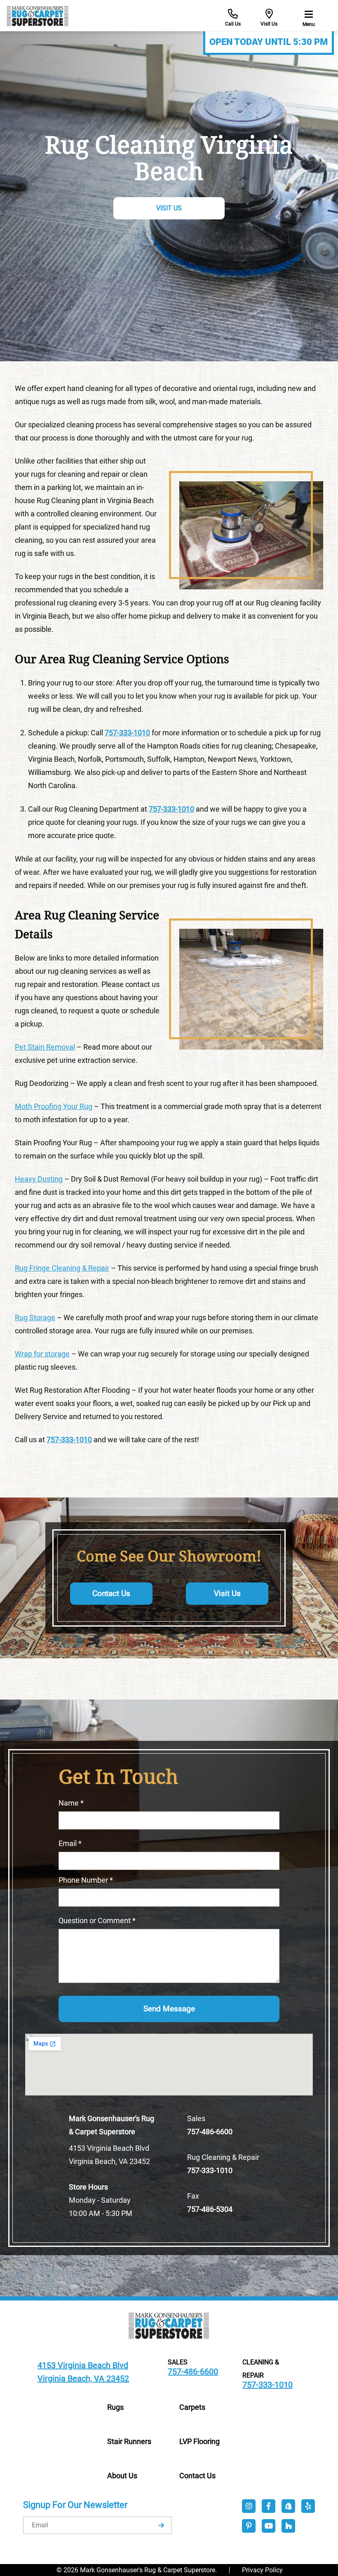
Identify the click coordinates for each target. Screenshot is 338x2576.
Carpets (192, 2407)
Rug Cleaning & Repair (223, 2157)
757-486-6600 (210, 2132)
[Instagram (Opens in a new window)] (249, 2506)
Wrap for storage (42, 1354)
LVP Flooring (200, 2441)
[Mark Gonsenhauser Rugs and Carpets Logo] (169, 2325)
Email (70, 1843)
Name (71, 1803)
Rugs (115, 2407)
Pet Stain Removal (45, 1047)
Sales (196, 2118)
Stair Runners (129, 2441)
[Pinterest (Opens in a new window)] (249, 2526)
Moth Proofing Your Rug (54, 1106)
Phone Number (86, 1880)
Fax (193, 2196)
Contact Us (111, 1594)
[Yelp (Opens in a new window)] (308, 2506)
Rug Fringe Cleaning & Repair (62, 1268)
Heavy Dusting (39, 1179)
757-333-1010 (171, 809)
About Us (122, 2476)
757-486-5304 (210, 2209)
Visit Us (169, 208)
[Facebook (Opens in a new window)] (269, 2506)
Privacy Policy (262, 2570)
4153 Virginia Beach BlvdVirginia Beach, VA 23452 (109, 2155)
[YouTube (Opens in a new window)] (269, 2526)
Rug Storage (35, 1317)
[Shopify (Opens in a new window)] (289, 2506)
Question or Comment (97, 1920)
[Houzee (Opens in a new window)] (289, 2526)
